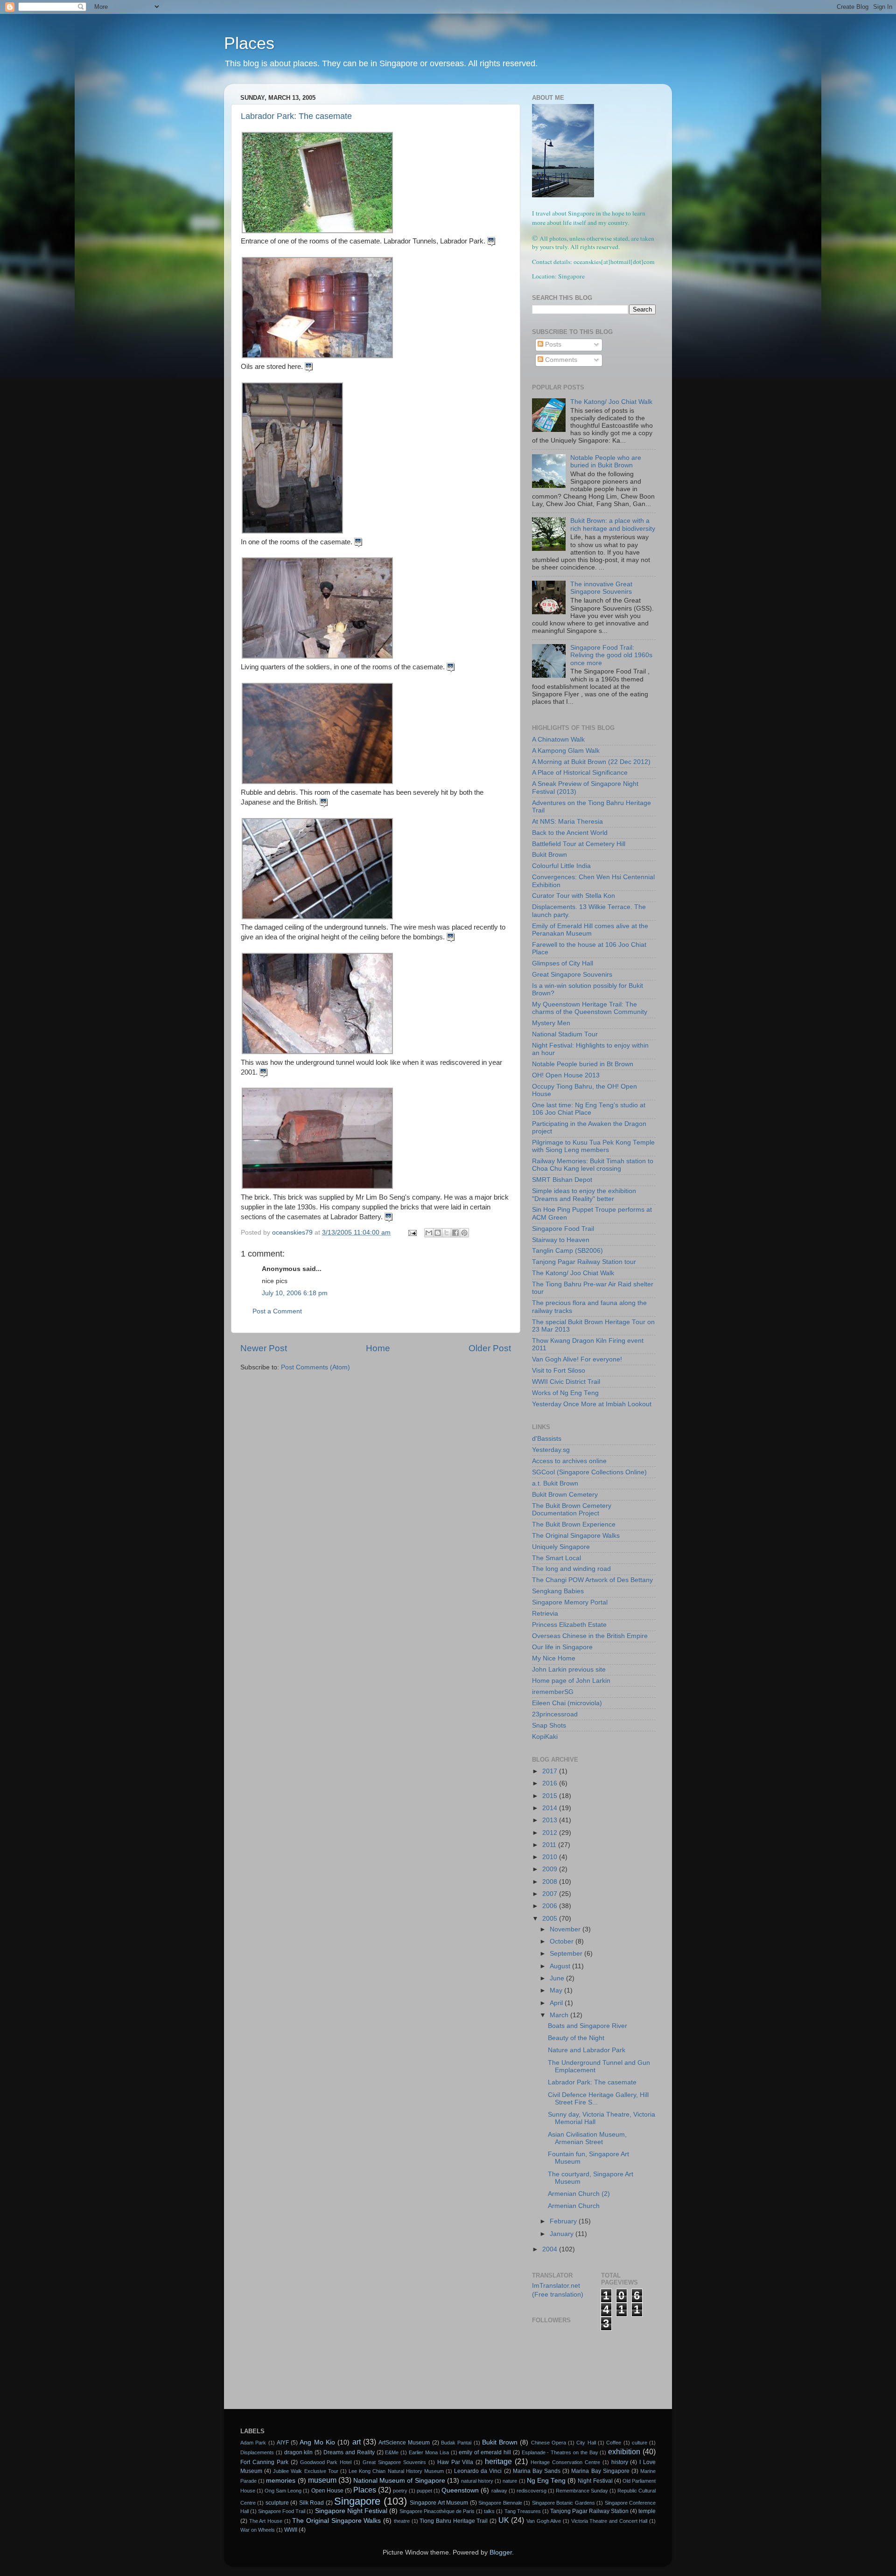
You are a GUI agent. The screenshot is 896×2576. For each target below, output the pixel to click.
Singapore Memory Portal (570, 1602)
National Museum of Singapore (399, 2481)
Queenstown (460, 2490)
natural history (477, 2481)
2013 (551, 1820)
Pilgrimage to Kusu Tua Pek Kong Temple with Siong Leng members (593, 1146)
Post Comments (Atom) (315, 1367)
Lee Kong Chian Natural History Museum (396, 2471)
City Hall (586, 2443)
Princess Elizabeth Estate (569, 1625)
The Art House (266, 2521)
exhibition (624, 2451)
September (567, 1954)
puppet (424, 2491)
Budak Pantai (456, 2443)
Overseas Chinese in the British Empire (590, 1636)
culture (640, 2443)
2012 (551, 1833)
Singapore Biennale (500, 2503)
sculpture (277, 2503)
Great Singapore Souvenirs (572, 975)
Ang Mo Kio (317, 2442)
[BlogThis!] (438, 1233)
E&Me (392, 2452)
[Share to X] (447, 1233)
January (563, 2234)
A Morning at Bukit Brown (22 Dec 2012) (591, 762)
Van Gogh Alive (544, 2521)
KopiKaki (545, 1737)
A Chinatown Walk (558, 739)
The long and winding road (571, 1569)
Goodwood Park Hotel (326, 2462)
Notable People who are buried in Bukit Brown (606, 462)
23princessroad (555, 1714)
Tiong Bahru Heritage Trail (454, 2521)
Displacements (257, 2452)
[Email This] (429, 1233)
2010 (551, 1857)
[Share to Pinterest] (464, 1233)
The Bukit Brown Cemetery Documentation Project (572, 1510)
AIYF (283, 2443)
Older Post (490, 1348)
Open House (327, 2491)
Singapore (357, 2501)
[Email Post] (412, 1232)
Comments (560, 360)
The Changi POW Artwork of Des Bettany (592, 1580)
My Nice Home (554, 1658)
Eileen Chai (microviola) (567, 1703)
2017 (551, 1771)
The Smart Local (556, 1558)
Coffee (614, 2443)
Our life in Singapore (562, 1647)
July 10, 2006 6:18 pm (295, 1293)
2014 (551, 1808)
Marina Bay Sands (537, 2471)
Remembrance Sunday (582, 2491)
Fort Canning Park (264, 2462)
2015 (551, 1796)
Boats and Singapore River (588, 2026)
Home (378, 1348)
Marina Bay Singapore (600, 2471)
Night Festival (595, 2481)
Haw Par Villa (455, 2462)
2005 (551, 1919)
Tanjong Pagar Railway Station (589, 2511)
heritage (498, 2461)
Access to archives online (569, 1461)
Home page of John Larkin (571, 1681)
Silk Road (311, 2503)
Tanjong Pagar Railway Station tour (584, 1262)
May (557, 1990)
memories (281, 2481)
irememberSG (553, 1692)
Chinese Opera (549, 2443)
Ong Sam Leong (283, 2491)
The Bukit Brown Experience (574, 1524)
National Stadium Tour (565, 1034)
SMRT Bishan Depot (562, 1180)
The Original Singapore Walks (576, 1536)
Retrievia (545, 1614)
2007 (551, 1894)
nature (510, 2481)
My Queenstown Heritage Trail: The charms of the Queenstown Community (590, 1008)
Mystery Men (551, 1023)
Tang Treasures (523, 2511)
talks (489, 2511)
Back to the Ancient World (570, 833)
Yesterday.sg (551, 1450)
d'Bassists (547, 1439)
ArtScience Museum (404, 2443)
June (558, 1978)
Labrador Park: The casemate (296, 116)
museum (322, 2480)
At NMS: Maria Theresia (567, 822)
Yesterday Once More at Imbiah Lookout (592, 1404)
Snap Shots (549, 1725)
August (561, 1966)
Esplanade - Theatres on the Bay (560, 2452)
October (563, 1941)
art (357, 2442)
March (560, 2015)
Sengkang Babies (558, 1591)
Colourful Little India (561, 866)
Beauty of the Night (576, 2038)
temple (647, 2511)
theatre (402, 2521)
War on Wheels (258, 2530)
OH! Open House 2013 (566, 1075)
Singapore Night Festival (351, 2511)
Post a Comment (277, 1311)
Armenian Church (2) (580, 2194)
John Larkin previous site (569, 1670)
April (557, 2003)
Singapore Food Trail (563, 1229)
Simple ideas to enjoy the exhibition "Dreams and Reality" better (584, 1195)
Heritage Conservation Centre (565, 2462)
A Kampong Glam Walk (566, 751)
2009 (551, 1869)
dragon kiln (299, 2452)
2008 (551, 1882)
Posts (552, 344)
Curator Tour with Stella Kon (574, 896)
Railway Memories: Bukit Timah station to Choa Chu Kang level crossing (593, 1165)
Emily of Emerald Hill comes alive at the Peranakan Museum (590, 930)
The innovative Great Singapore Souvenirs (601, 588)
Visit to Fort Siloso (559, 1371)
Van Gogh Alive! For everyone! (577, 1359)
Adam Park (253, 2443)
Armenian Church (575, 2206)
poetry (400, 2491)
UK (504, 2520)
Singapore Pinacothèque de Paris (437, 2511)
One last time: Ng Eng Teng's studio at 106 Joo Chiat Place (589, 1109)
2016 (551, 1783)
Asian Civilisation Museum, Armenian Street (587, 2138)
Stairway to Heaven (561, 1240)
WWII (291, 2530)
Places (249, 43)
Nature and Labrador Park (587, 2050)
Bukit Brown (549, 855)
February (564, 2221)
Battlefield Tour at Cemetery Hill (579, 844)
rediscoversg (532, 2491)
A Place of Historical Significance (580, 773)
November (566, 1929)
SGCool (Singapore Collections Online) (589, 1472)
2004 (551, 2249)
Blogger (501, 2552)
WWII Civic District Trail (566, 1382)
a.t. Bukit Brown (555, 1483)
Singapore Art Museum (439, 2503)
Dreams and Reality (349, 2452)
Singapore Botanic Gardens (563, 2503)
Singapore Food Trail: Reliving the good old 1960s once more (611, 655)
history (620, 2462)
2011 (550, 1845)
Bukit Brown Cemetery (565, 1495)
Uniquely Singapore (561, 1547)
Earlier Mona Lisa (429, 2452)
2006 (551, 1906)
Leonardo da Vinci (478, 2471)
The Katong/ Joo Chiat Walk (611, 402)
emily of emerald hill (485, 2452)
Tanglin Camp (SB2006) (567, 1251)
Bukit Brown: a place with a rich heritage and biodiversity (613, 524)
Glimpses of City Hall (563, 963)
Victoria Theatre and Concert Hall (609, 2521)
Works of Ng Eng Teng (565, 1393)
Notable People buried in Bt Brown (583, 1064)
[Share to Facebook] (455, 1233)
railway (499, 2491)
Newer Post (264, 1348)
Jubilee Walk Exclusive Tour (305, 2471)
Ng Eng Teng (546, 2481)
